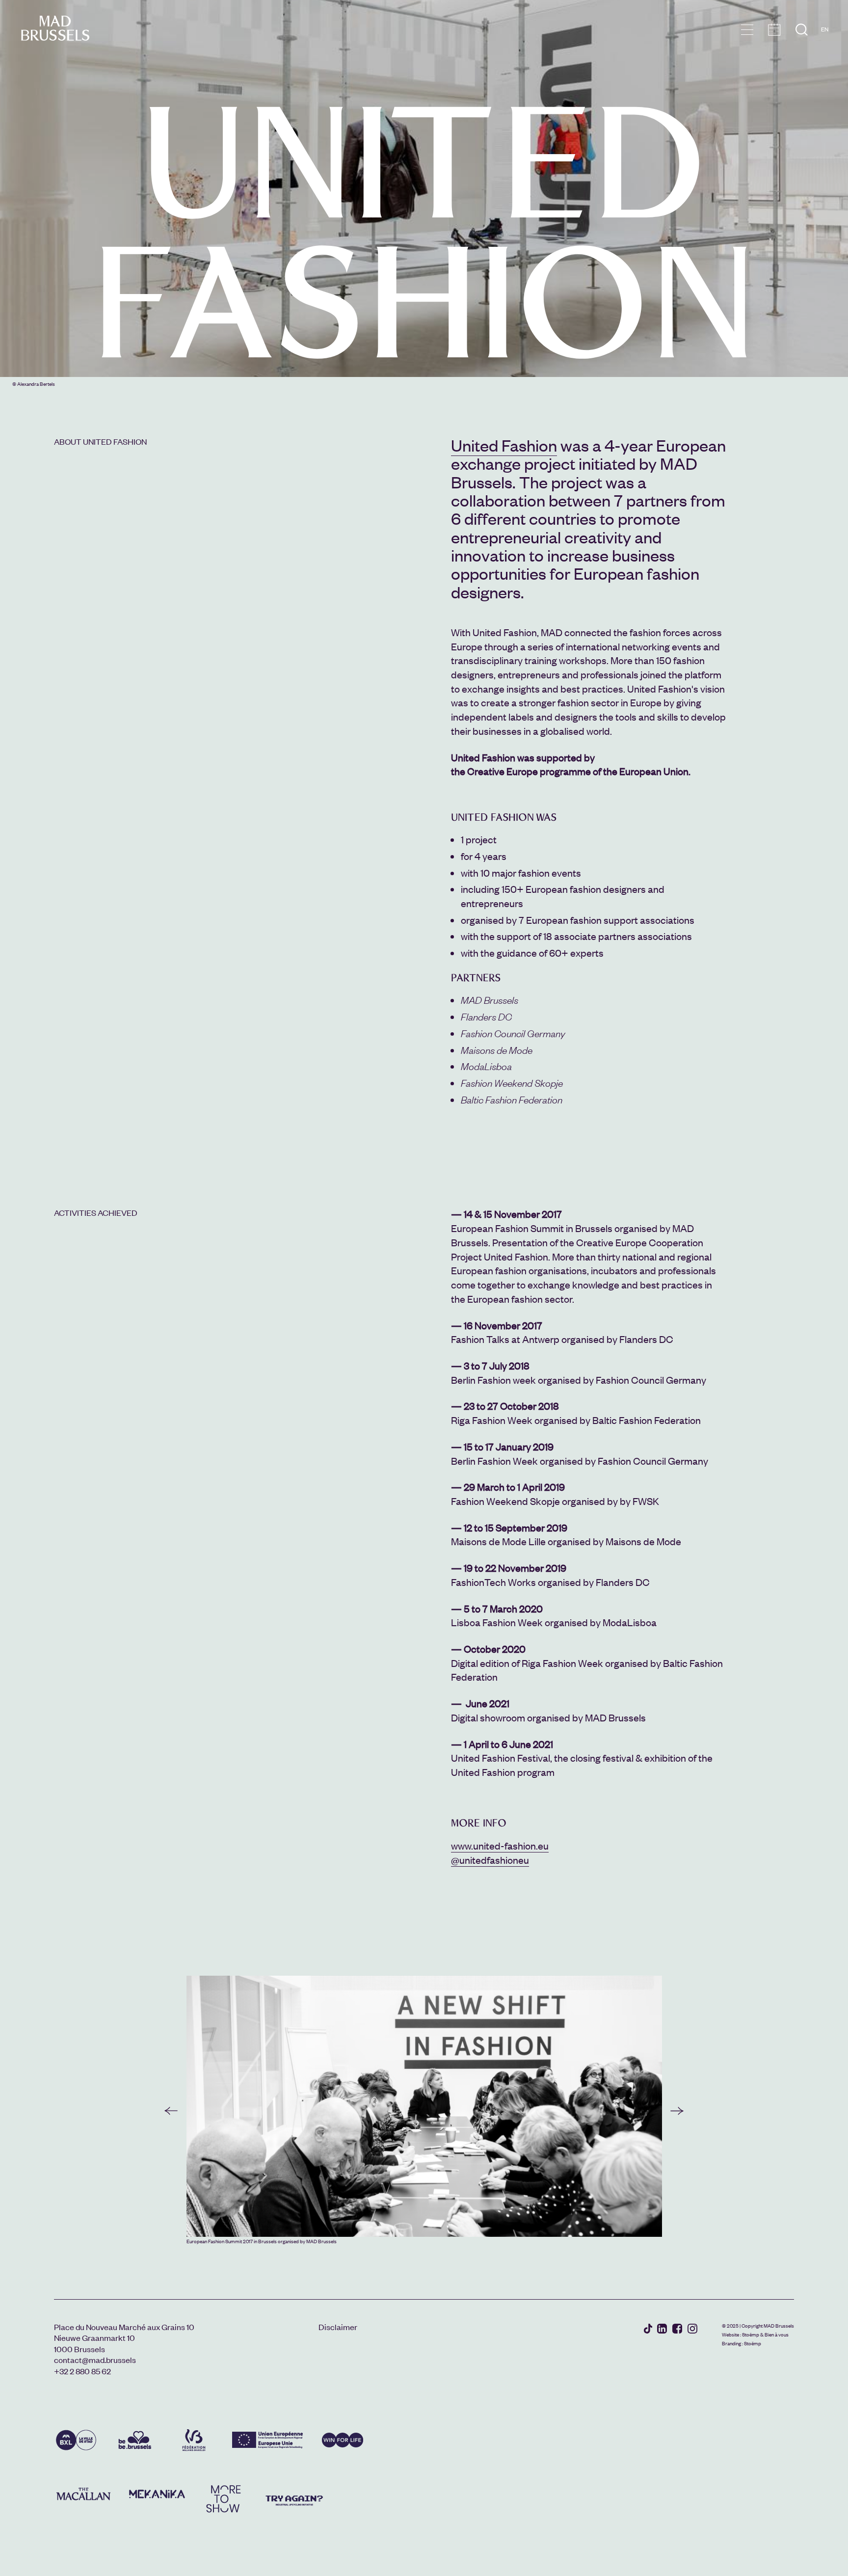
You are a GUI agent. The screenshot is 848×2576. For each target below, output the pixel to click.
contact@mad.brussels (95, 2360)
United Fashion (504, 445)
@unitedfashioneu (490, 1860)
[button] (171, 2111)
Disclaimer (338, 2327)
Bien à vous (777, 2334)
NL (825, 57)
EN (825, 29)
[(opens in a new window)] (648, 2330)
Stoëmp (751, 2334)
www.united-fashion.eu (500, 1845)
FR (825, 43)
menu (747, 30)
